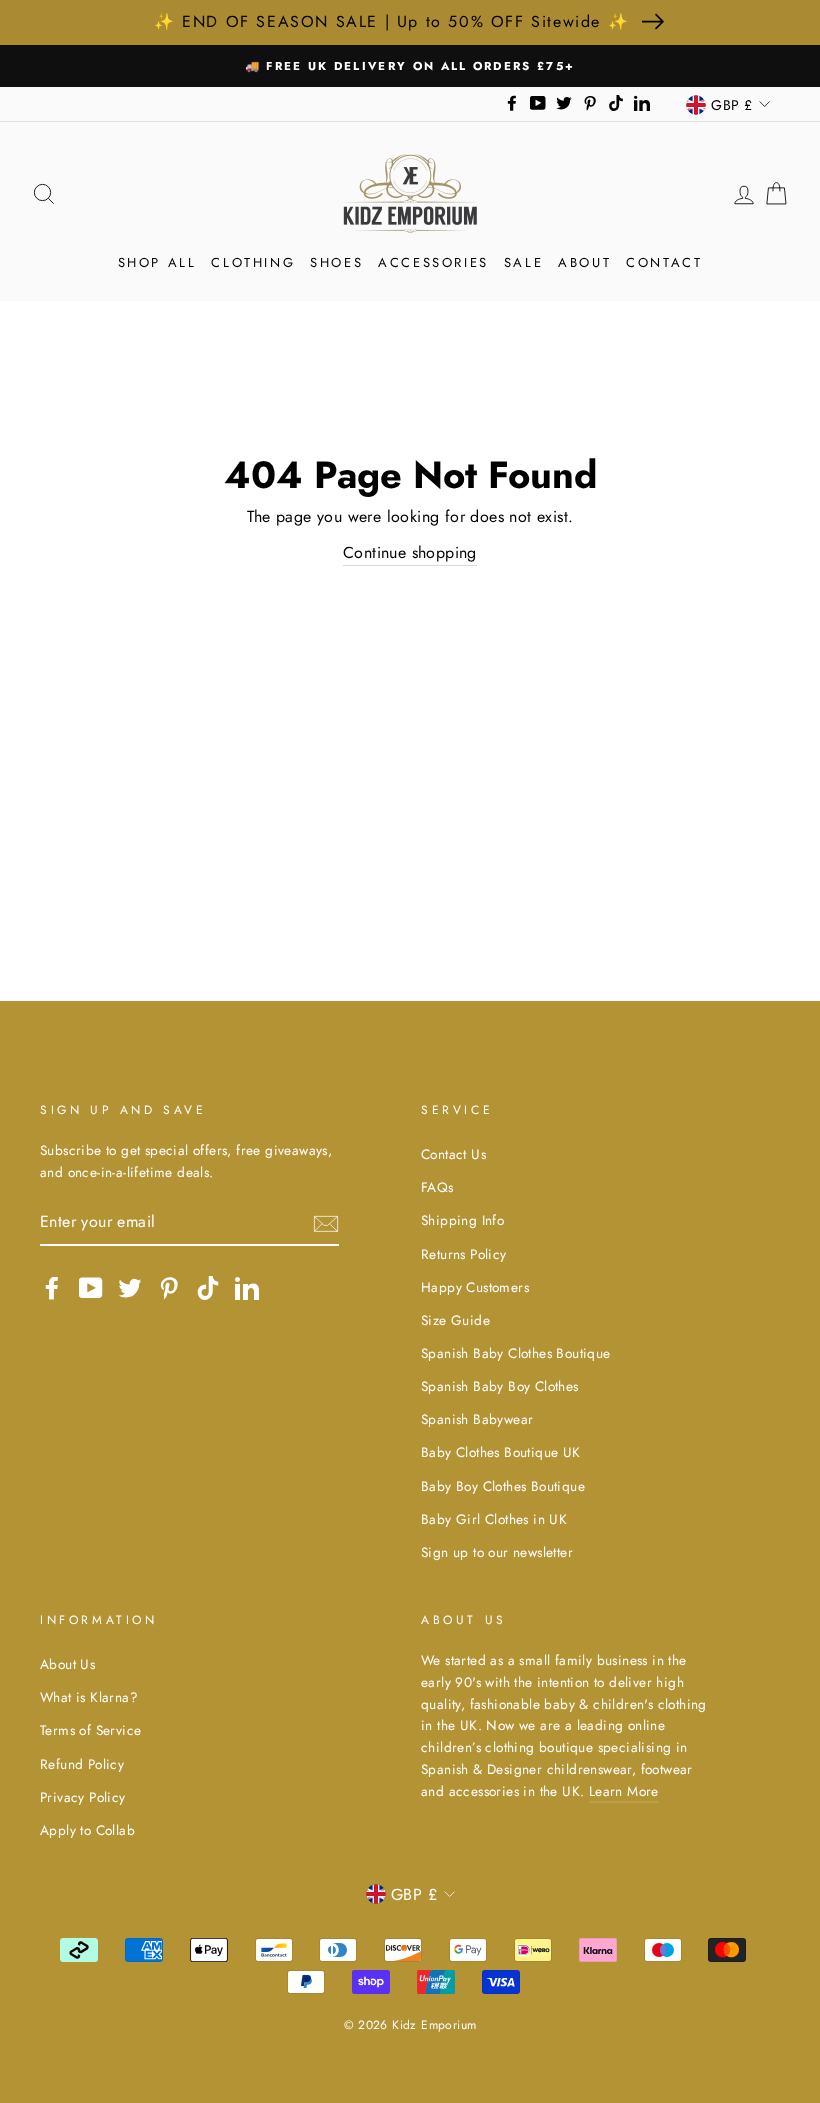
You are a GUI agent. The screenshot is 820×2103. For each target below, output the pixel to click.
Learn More (624, 1791)
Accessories (433, 262)
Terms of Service (90, 1730)
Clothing (253, 262)
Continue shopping (410, 552)
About (584, 262)
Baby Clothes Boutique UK (501, 1452)
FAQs (437, 1187)
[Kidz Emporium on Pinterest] (169, 1288)
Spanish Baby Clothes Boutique (516, 1353)
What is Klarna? (89, 1697)
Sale (523, 262)
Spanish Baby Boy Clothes (500, 1386)
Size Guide (455, 1320)
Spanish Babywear (477, 1419)
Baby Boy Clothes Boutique (503, 1486)
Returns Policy (464, 1254)
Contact (664, 262)
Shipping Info (462, 1220)
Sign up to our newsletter (497, 1552)
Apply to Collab (87, 1830)
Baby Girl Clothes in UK (494, 1519)
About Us (67, 1664)
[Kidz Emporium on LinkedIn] (247, 1288)
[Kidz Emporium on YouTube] (91, 1288)
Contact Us (453, 1154)
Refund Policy (82, 1764)
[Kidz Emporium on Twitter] (130, 1288)
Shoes (336, 262)
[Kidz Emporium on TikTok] (208, 1288)
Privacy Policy (83, 1797)
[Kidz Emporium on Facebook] (52, 1288)
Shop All (157, 262)
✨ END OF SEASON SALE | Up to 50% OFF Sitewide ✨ (391, 21)
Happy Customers (475, 1287)
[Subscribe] (326, 1222)
